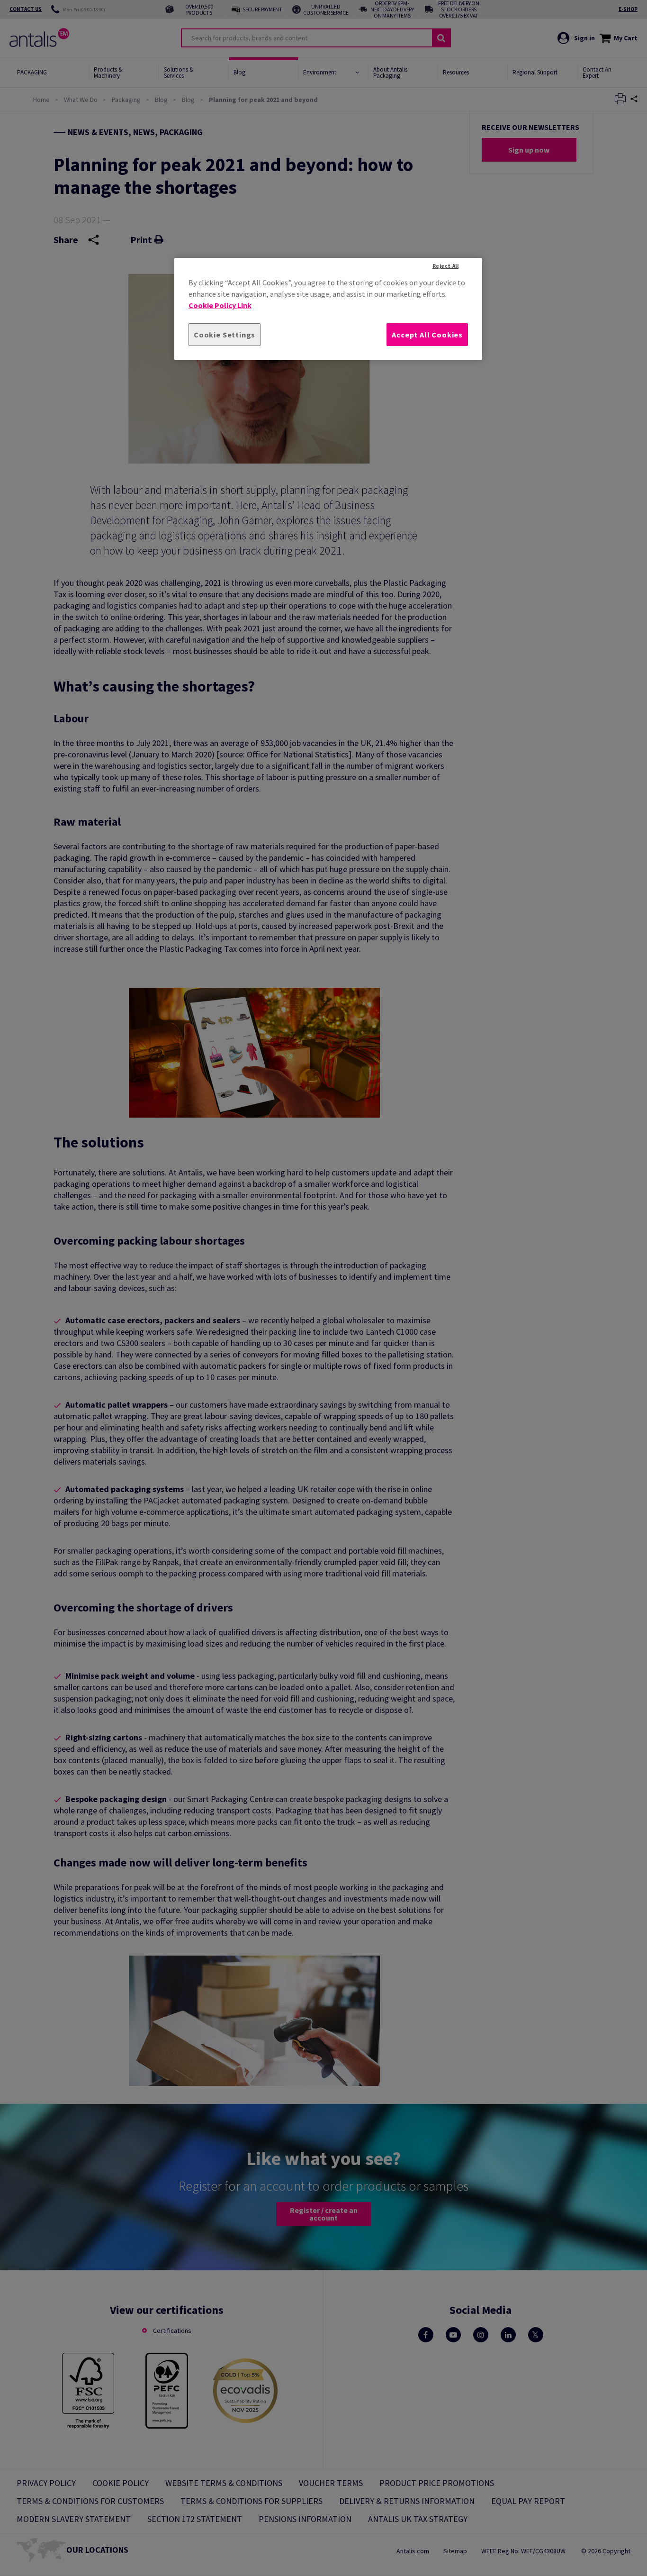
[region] (328, 309)
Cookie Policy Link (220, 305)
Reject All (446, 266)
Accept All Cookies (427, 335)
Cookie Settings (225, 335)
